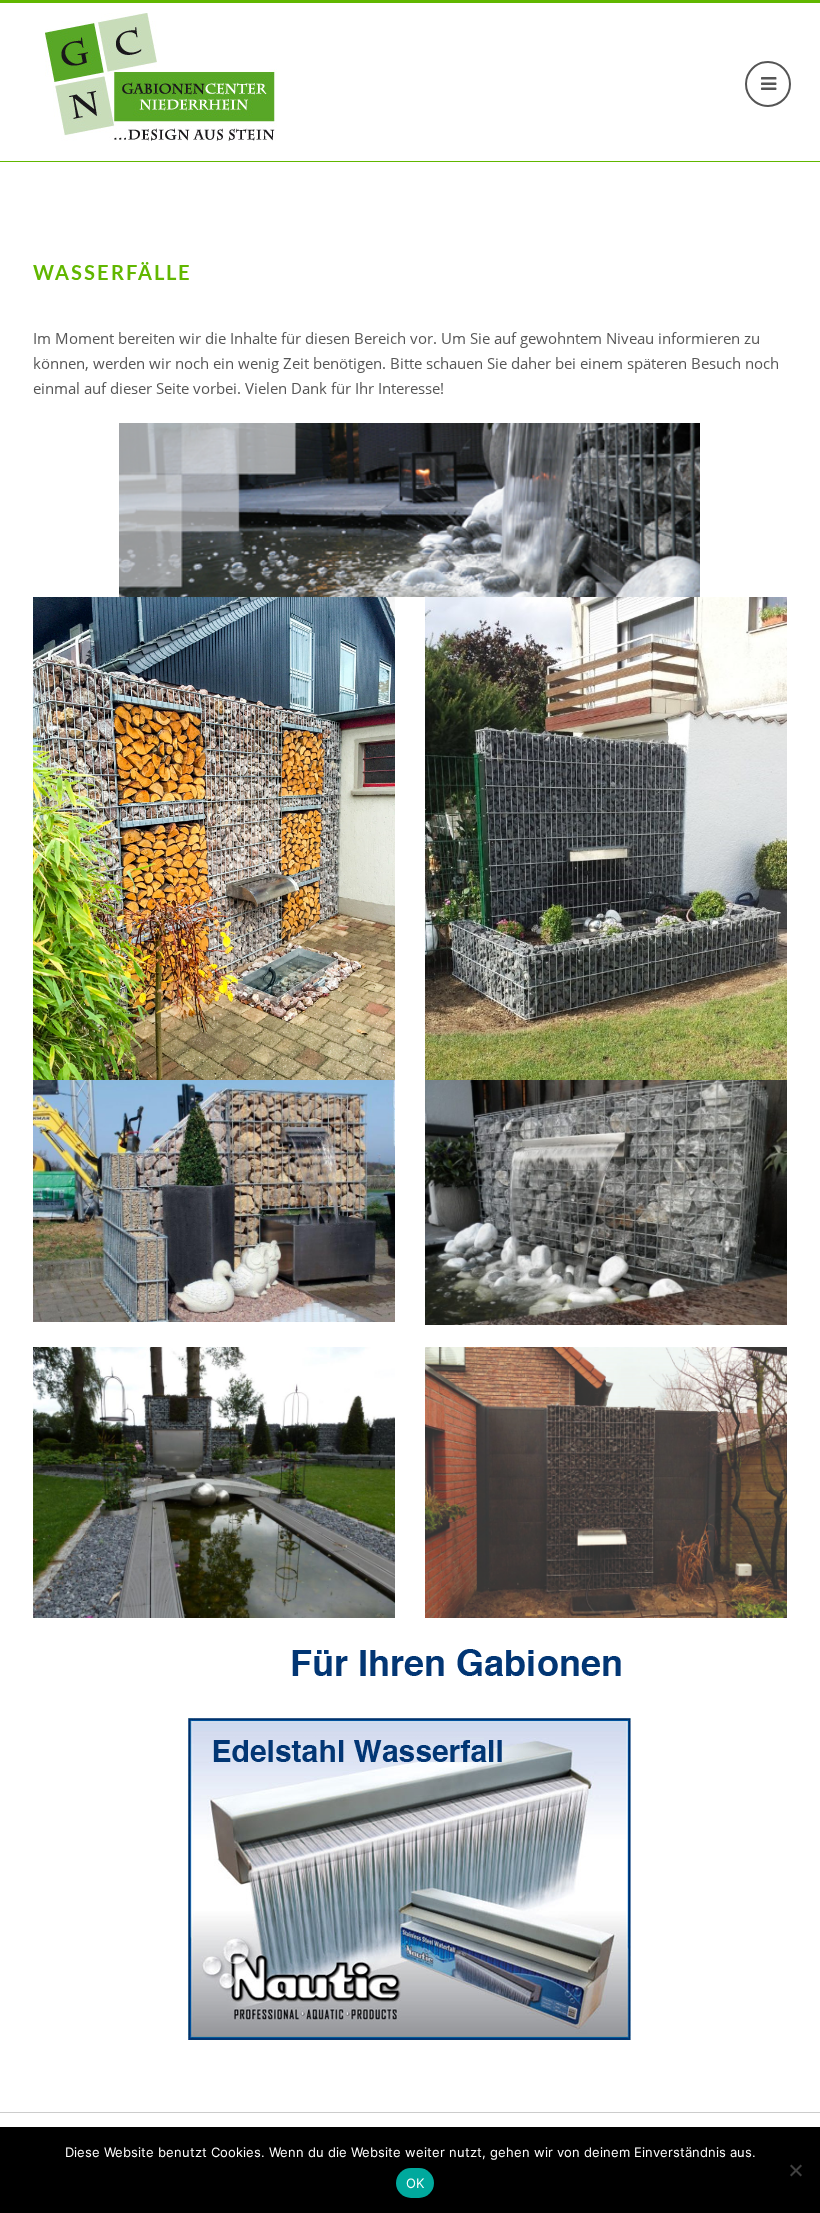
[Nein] (795, 2170)
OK (415, 2183)
